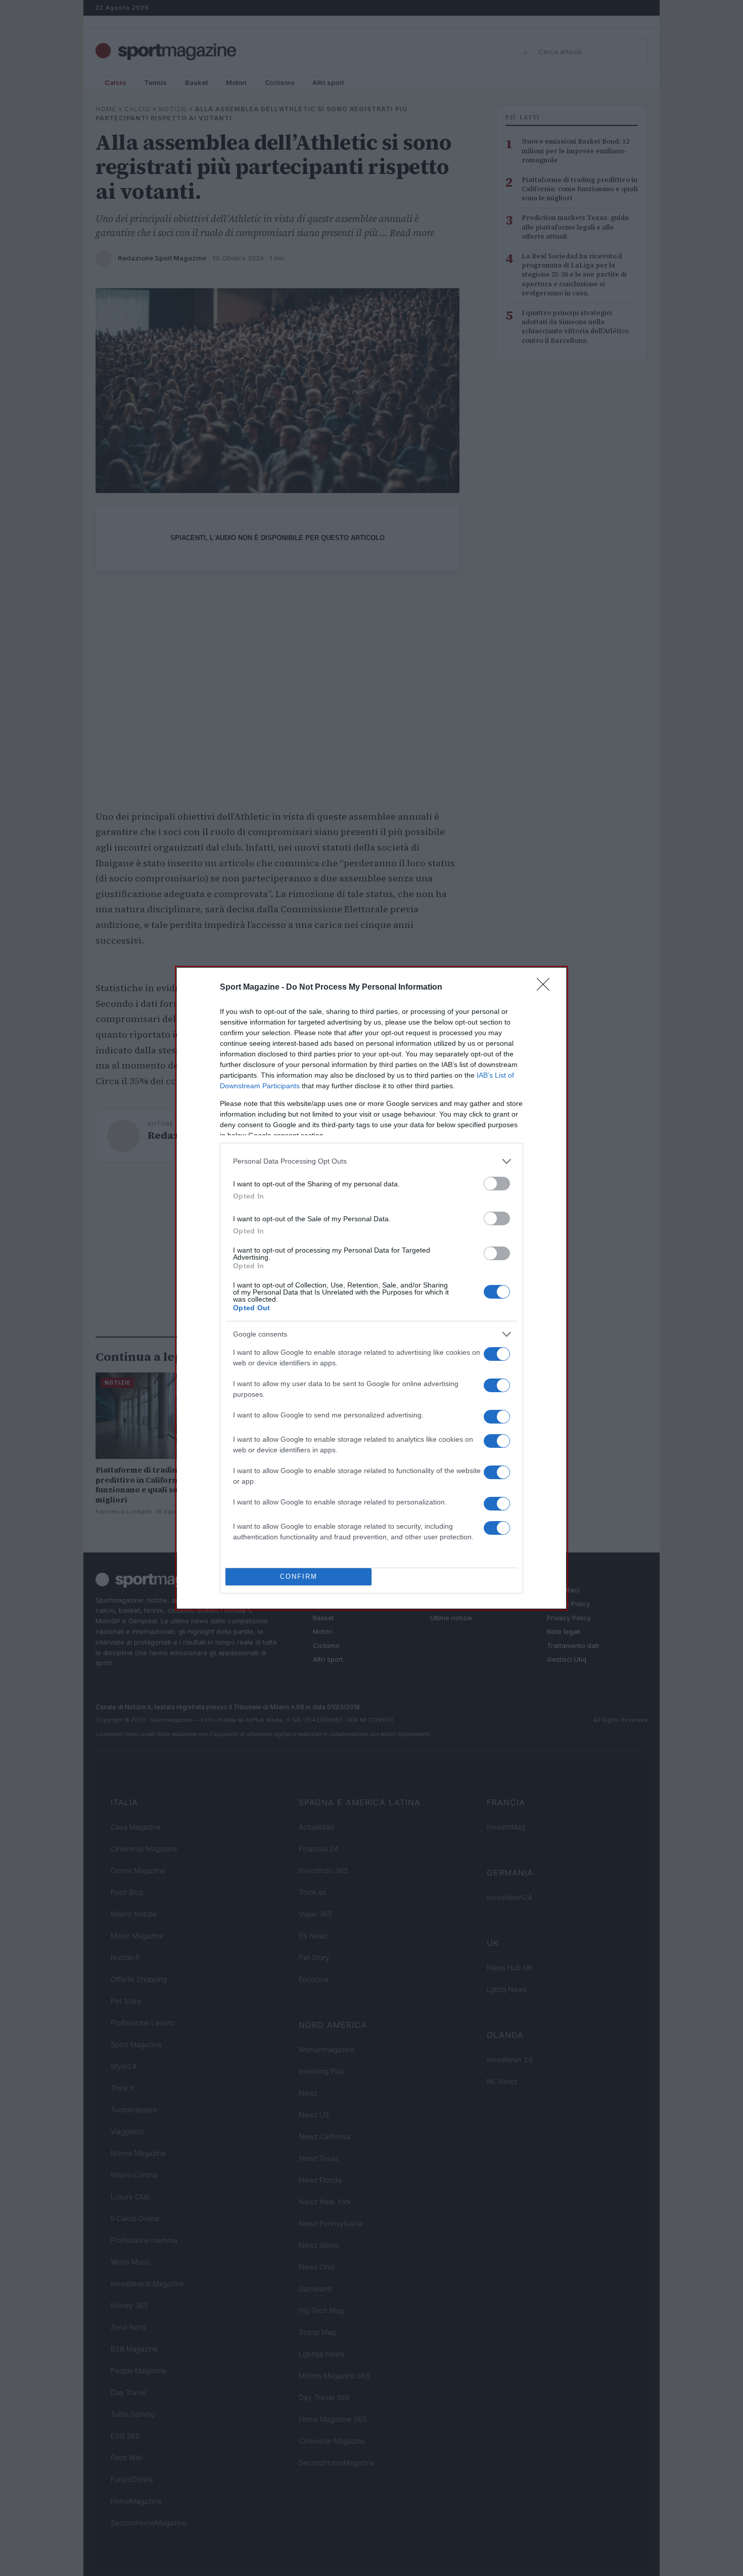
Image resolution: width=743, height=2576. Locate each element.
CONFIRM (299, 1576)
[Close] (546, 988)
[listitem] (371, 1161)
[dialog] (371, 1288)
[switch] (497, 1184)
